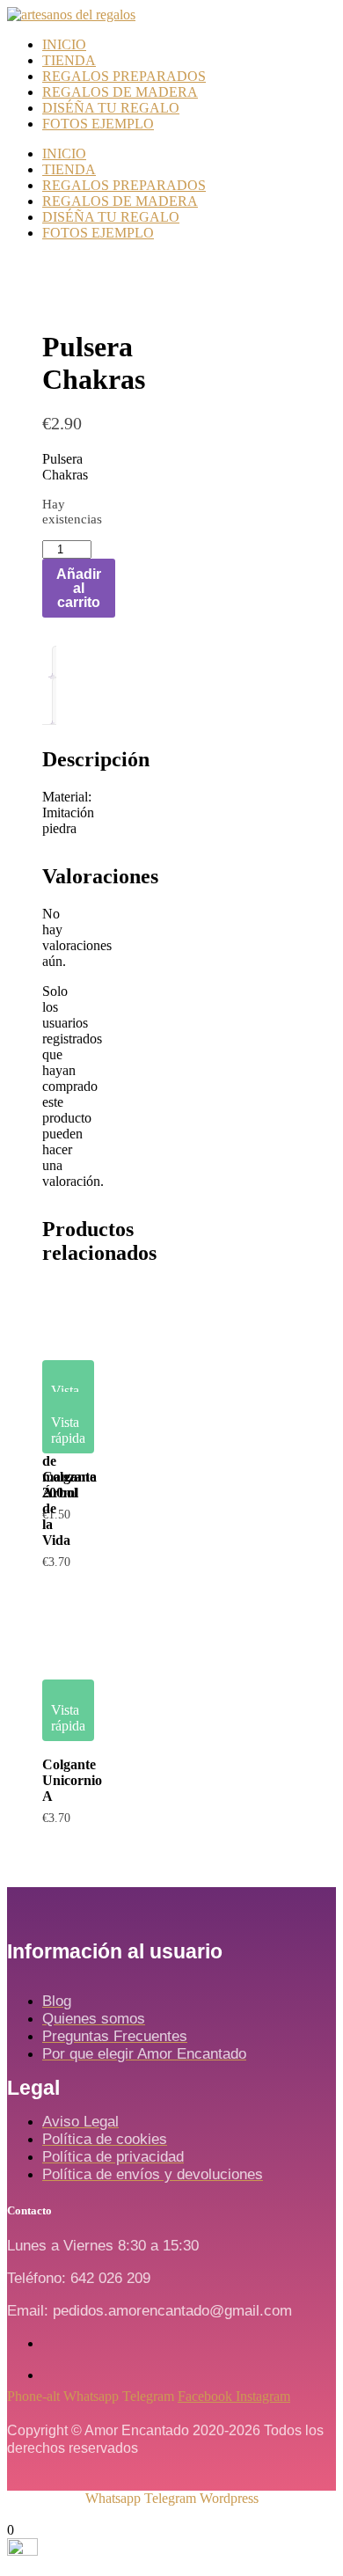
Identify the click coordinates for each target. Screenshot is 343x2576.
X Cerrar (32, 2514)
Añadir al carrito (79, 588)
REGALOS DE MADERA (120, 92)
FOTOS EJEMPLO (98, 124)
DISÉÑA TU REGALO (111, 108)
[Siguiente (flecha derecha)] (312, 1288)
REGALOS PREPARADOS (124, 76)
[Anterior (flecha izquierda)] (31, 1288)
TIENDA (69, 60)
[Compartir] (324, 19)
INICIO (64, 44)
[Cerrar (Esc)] (285, 19)
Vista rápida (68, 1398)
